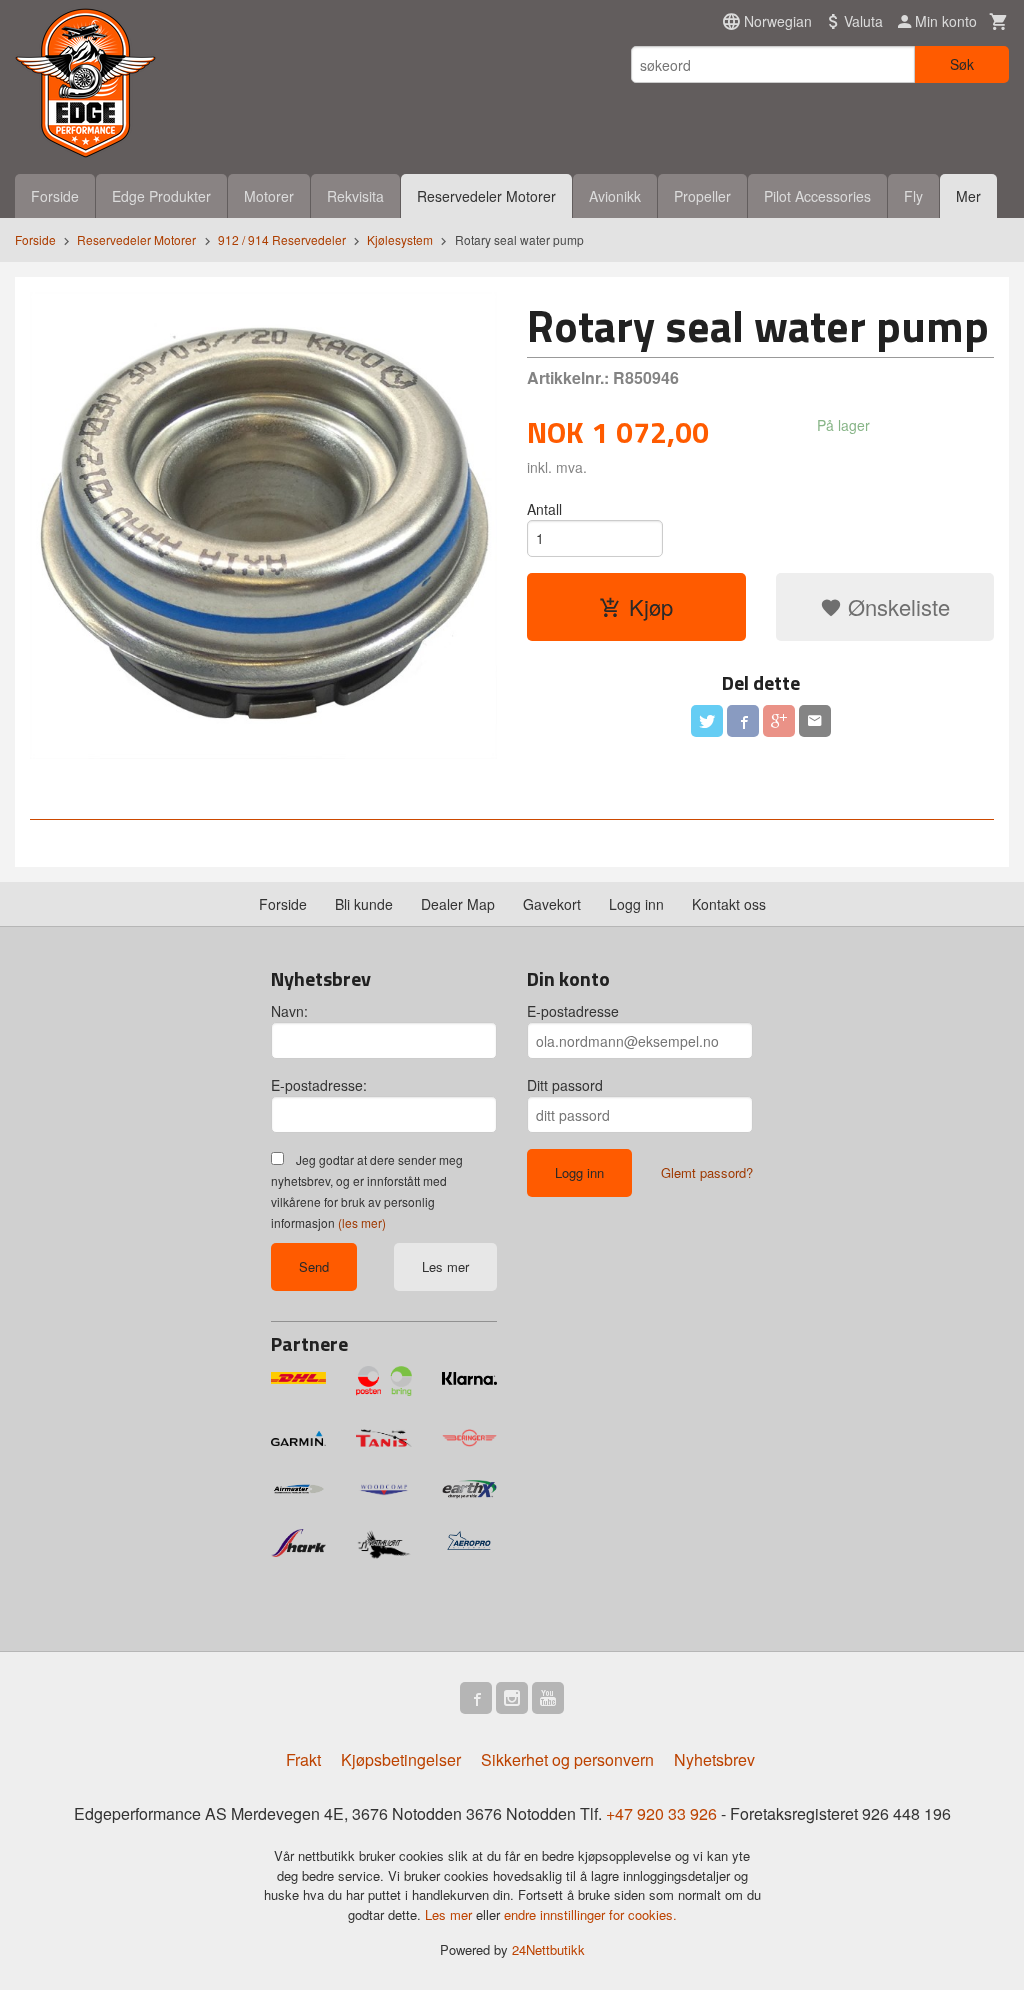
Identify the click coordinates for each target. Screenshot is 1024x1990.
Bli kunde (364, 904)
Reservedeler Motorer (486, 196)
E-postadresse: (319, 1085)
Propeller (702, 196)
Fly (913, 196)
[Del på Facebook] (743, 721)
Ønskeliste (896, 606)
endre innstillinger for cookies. (590, 1914)
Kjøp (651, 606)
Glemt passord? (707, 1172)
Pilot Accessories (817, 196)
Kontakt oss (729, 904)
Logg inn (636, 904)
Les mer (445, 1266)
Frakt (303, 1759)
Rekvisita (355, 196)
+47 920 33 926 (661, 1813)
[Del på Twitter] (707, 721)
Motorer (269, 196)
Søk (962, 64)
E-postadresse (573, 1011)
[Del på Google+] (779, 721)
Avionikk (615, 196)
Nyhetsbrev (714, 1759)
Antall (544, 509)
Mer (968, 196)
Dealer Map (458, 904)
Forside (55, 196)
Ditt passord (565, 1085)
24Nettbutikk (548, 1949)
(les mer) (362, 1222)
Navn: (289, 1011)
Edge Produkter (161, 196)
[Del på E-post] (815, 721)
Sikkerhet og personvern (567, 1759)
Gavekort (552, 904)
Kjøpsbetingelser (401, 1759)
